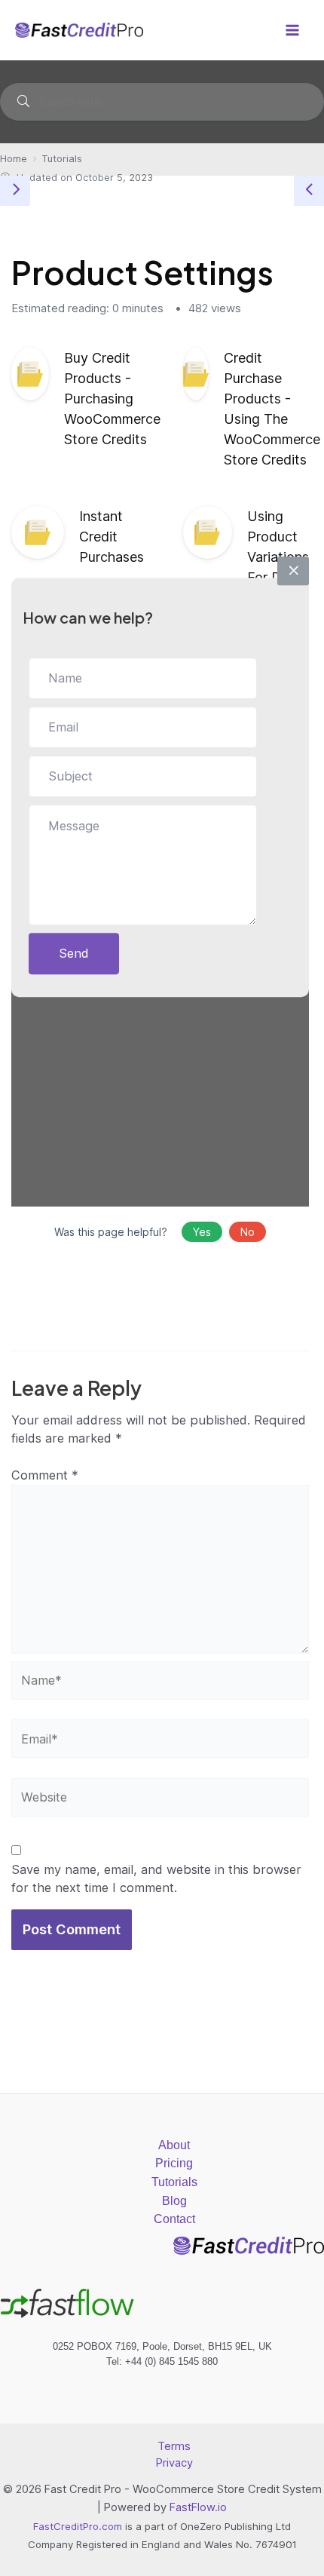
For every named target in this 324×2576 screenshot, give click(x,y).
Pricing (174, 2163)
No (248, 1232)
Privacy (174, 2463)
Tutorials (174, 2182)
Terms (174, 2446)
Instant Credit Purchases (112, 537)
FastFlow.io (198, 2507)
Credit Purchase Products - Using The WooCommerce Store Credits (272, 409)
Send (74, 953)
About (174, 2145)
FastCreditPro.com (78, 2526)
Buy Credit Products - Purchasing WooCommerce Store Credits (112, 399)
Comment (45, 1475)
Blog (174, 2200)
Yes (202, 1232)
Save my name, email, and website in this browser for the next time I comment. (156, 1879)
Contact (174, 2219)
